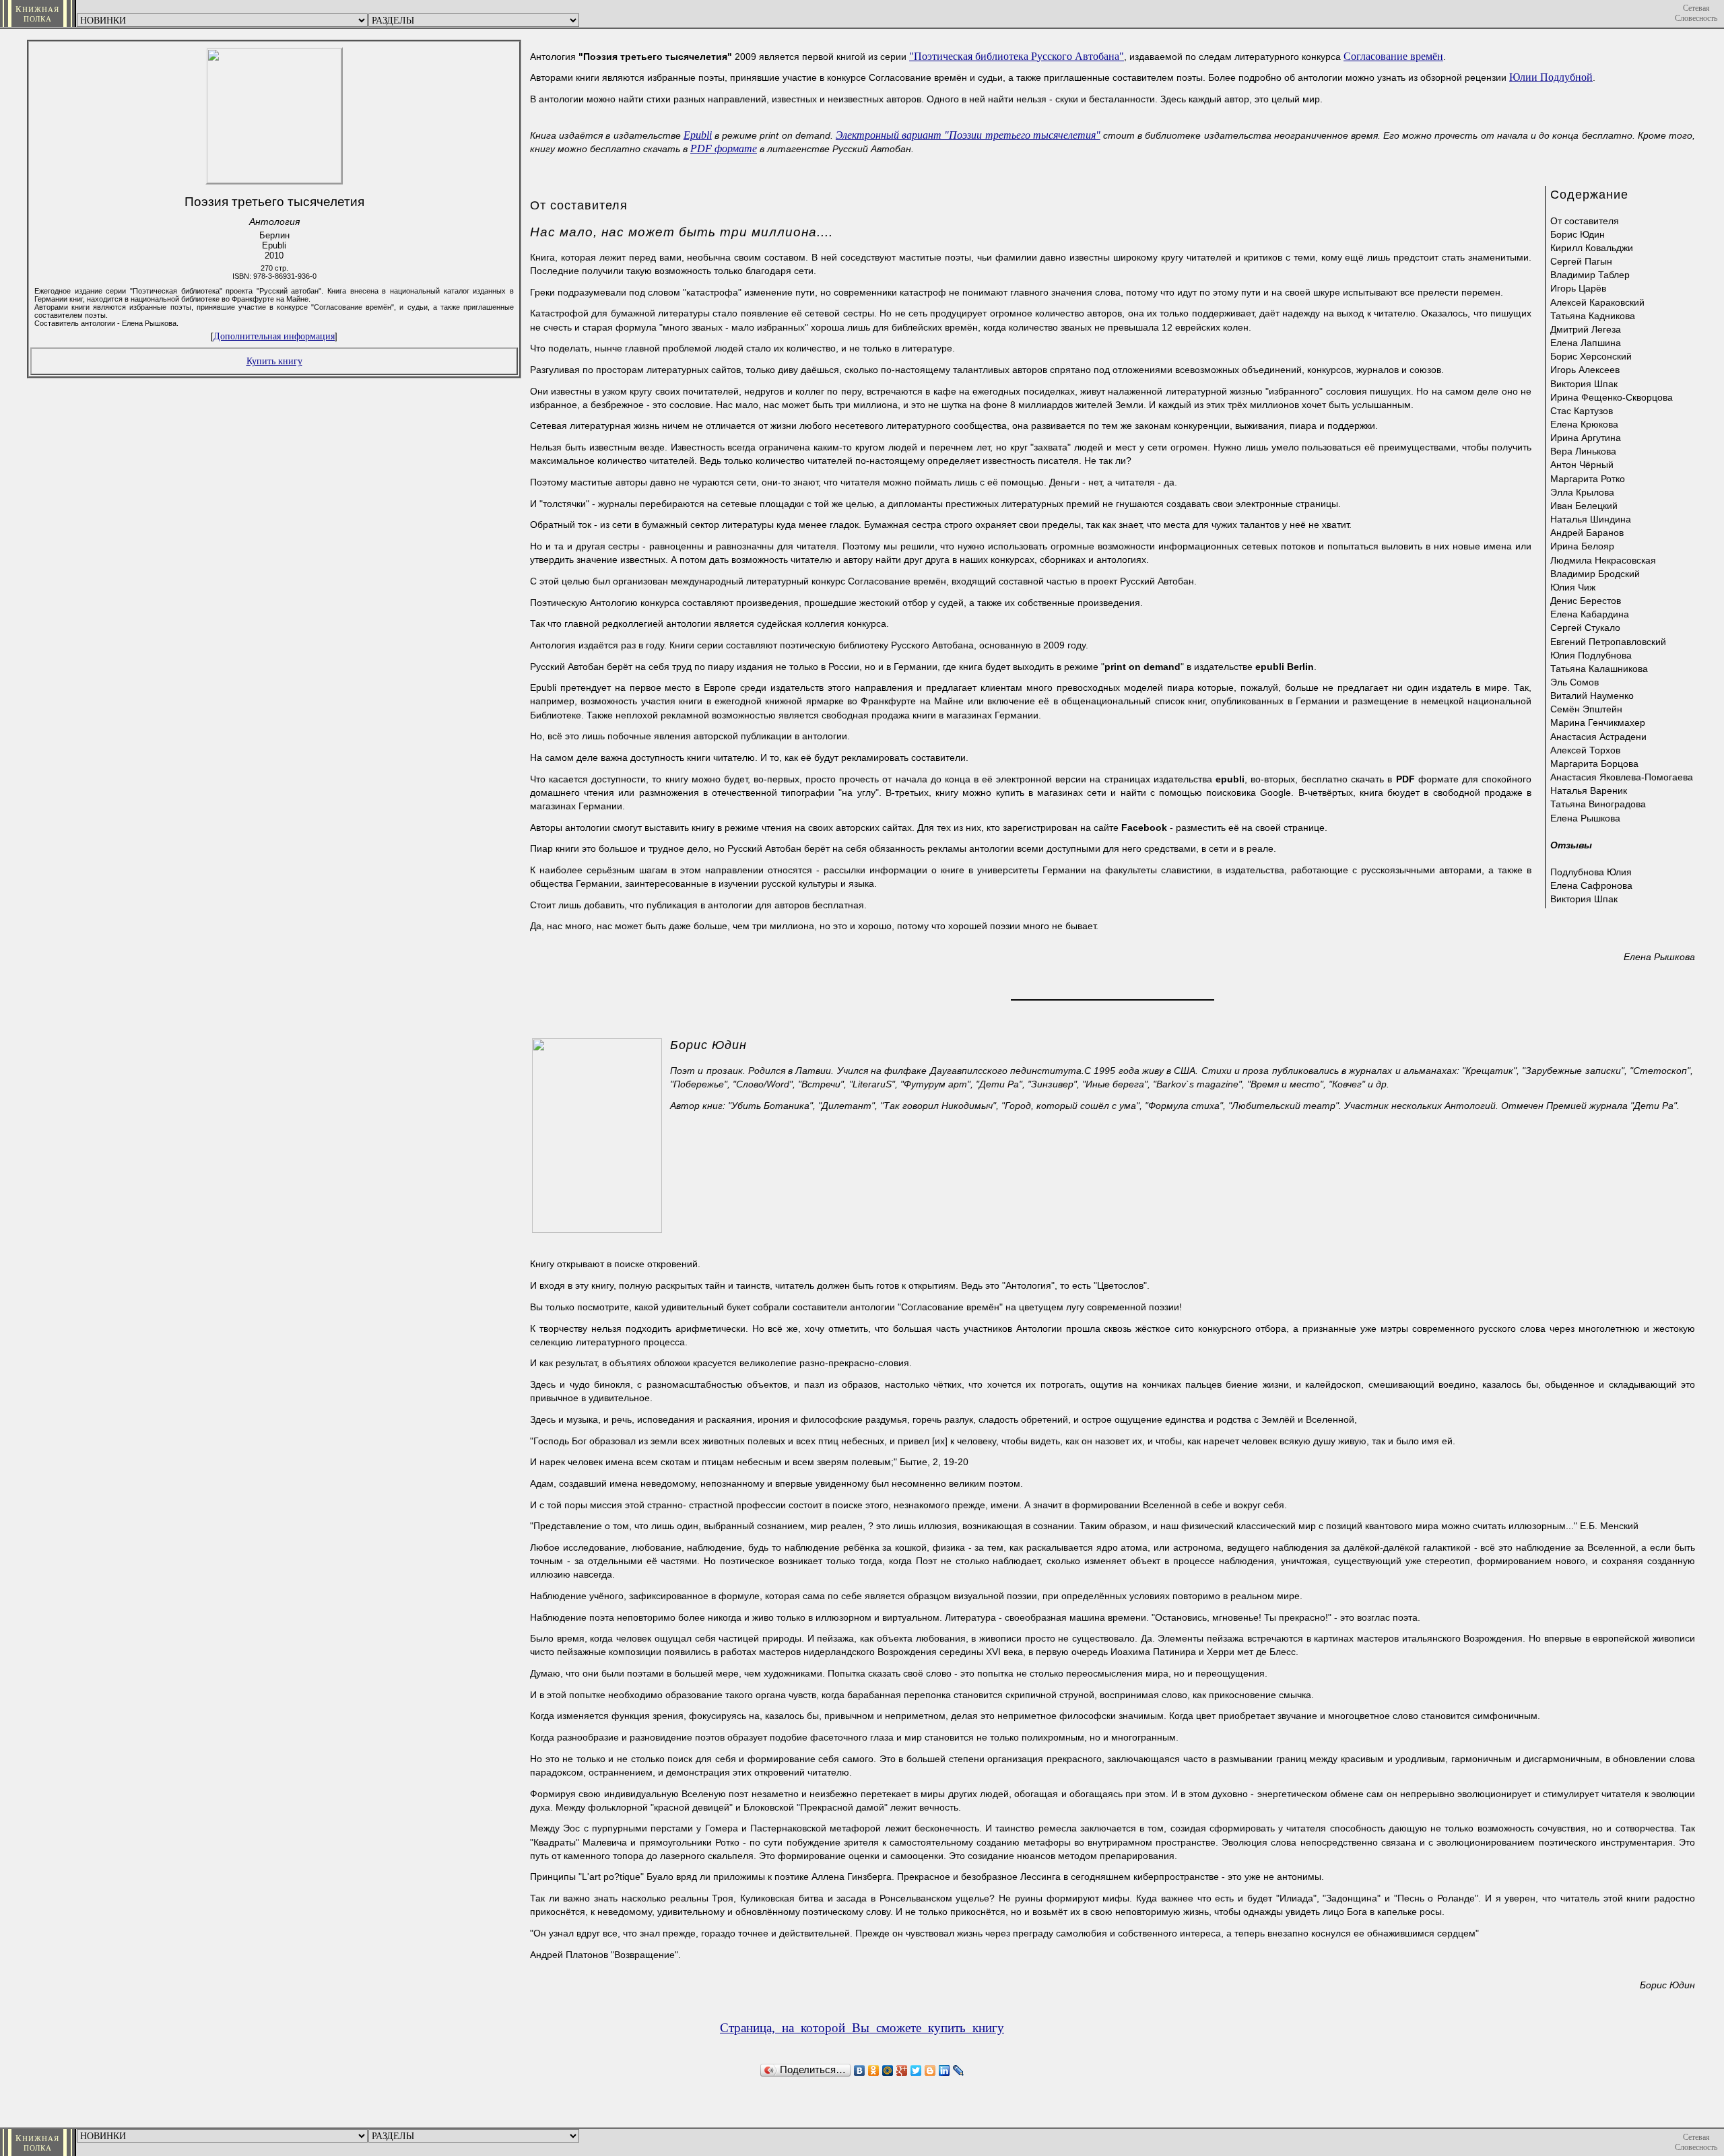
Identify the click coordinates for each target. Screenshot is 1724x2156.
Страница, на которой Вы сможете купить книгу (862, 2028)
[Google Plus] (902, 2070)
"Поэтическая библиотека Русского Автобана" (1017, 56)
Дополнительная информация (274, 336)
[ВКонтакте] (860, 2070)
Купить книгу (274, 361)
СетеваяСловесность (1696, 13)
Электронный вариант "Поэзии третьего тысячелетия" (968, 135)
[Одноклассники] (874, 2070)
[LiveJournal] (959, 2070)
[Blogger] (930, 2070)
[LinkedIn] (944, 2070)
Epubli (698, 135)
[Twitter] (916, 2070)
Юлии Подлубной (1551, 77)
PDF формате (724, 148)
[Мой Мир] (888, 2070)
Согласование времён (1393, 56)
